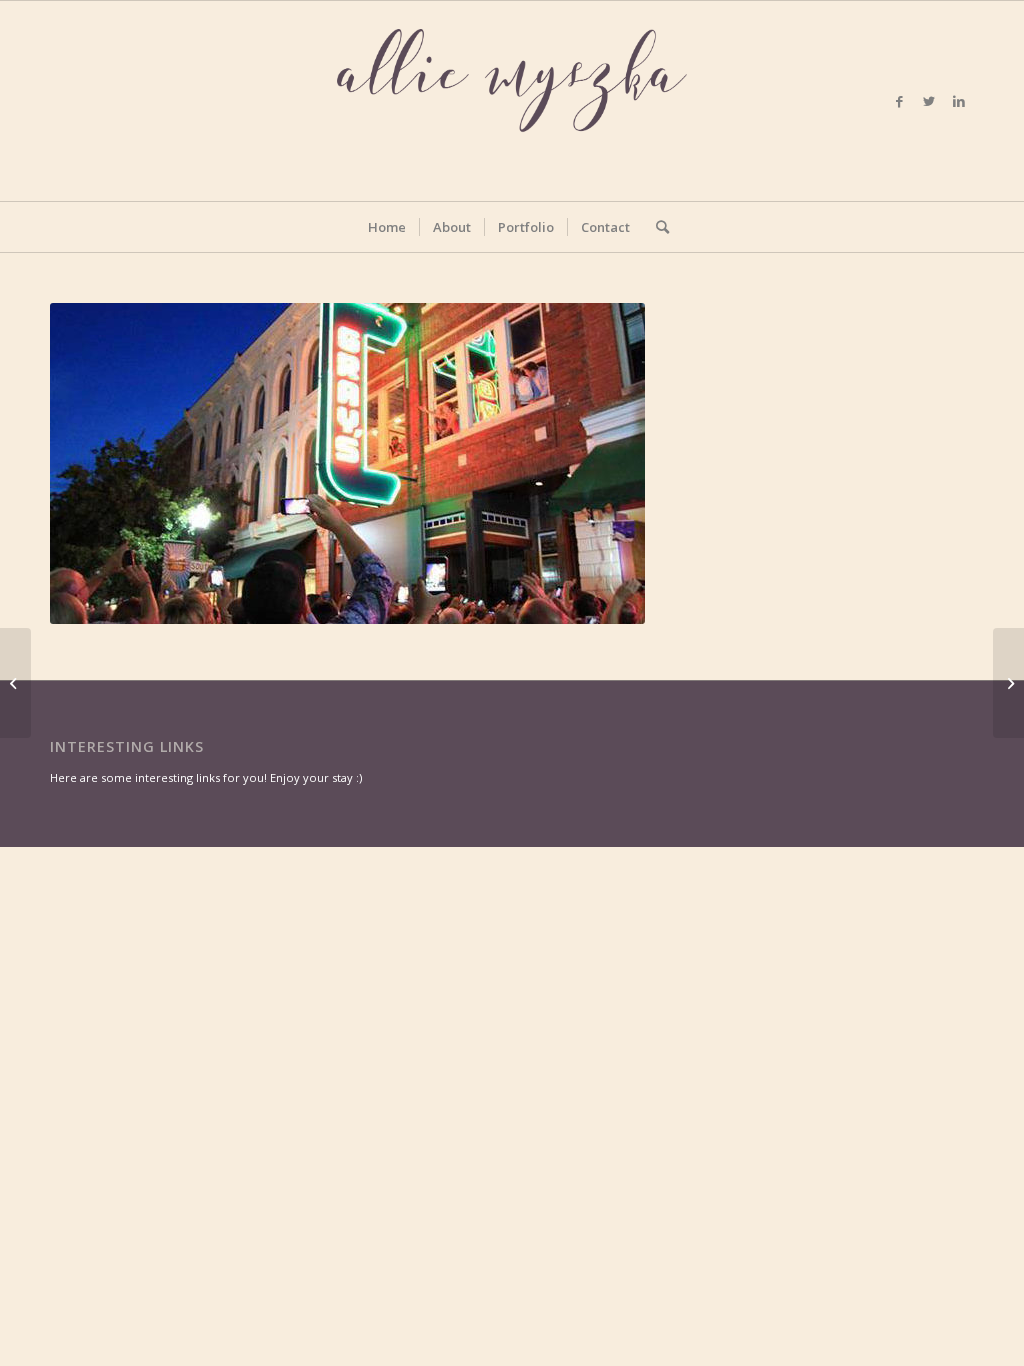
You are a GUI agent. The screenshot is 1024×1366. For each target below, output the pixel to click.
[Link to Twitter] (929, 101)
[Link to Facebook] (899, 101)
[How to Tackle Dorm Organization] (15, 683)
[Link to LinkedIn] (959, 101)
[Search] (656, 227)
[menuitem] (387, 227)
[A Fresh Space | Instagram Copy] (1008, 683)
